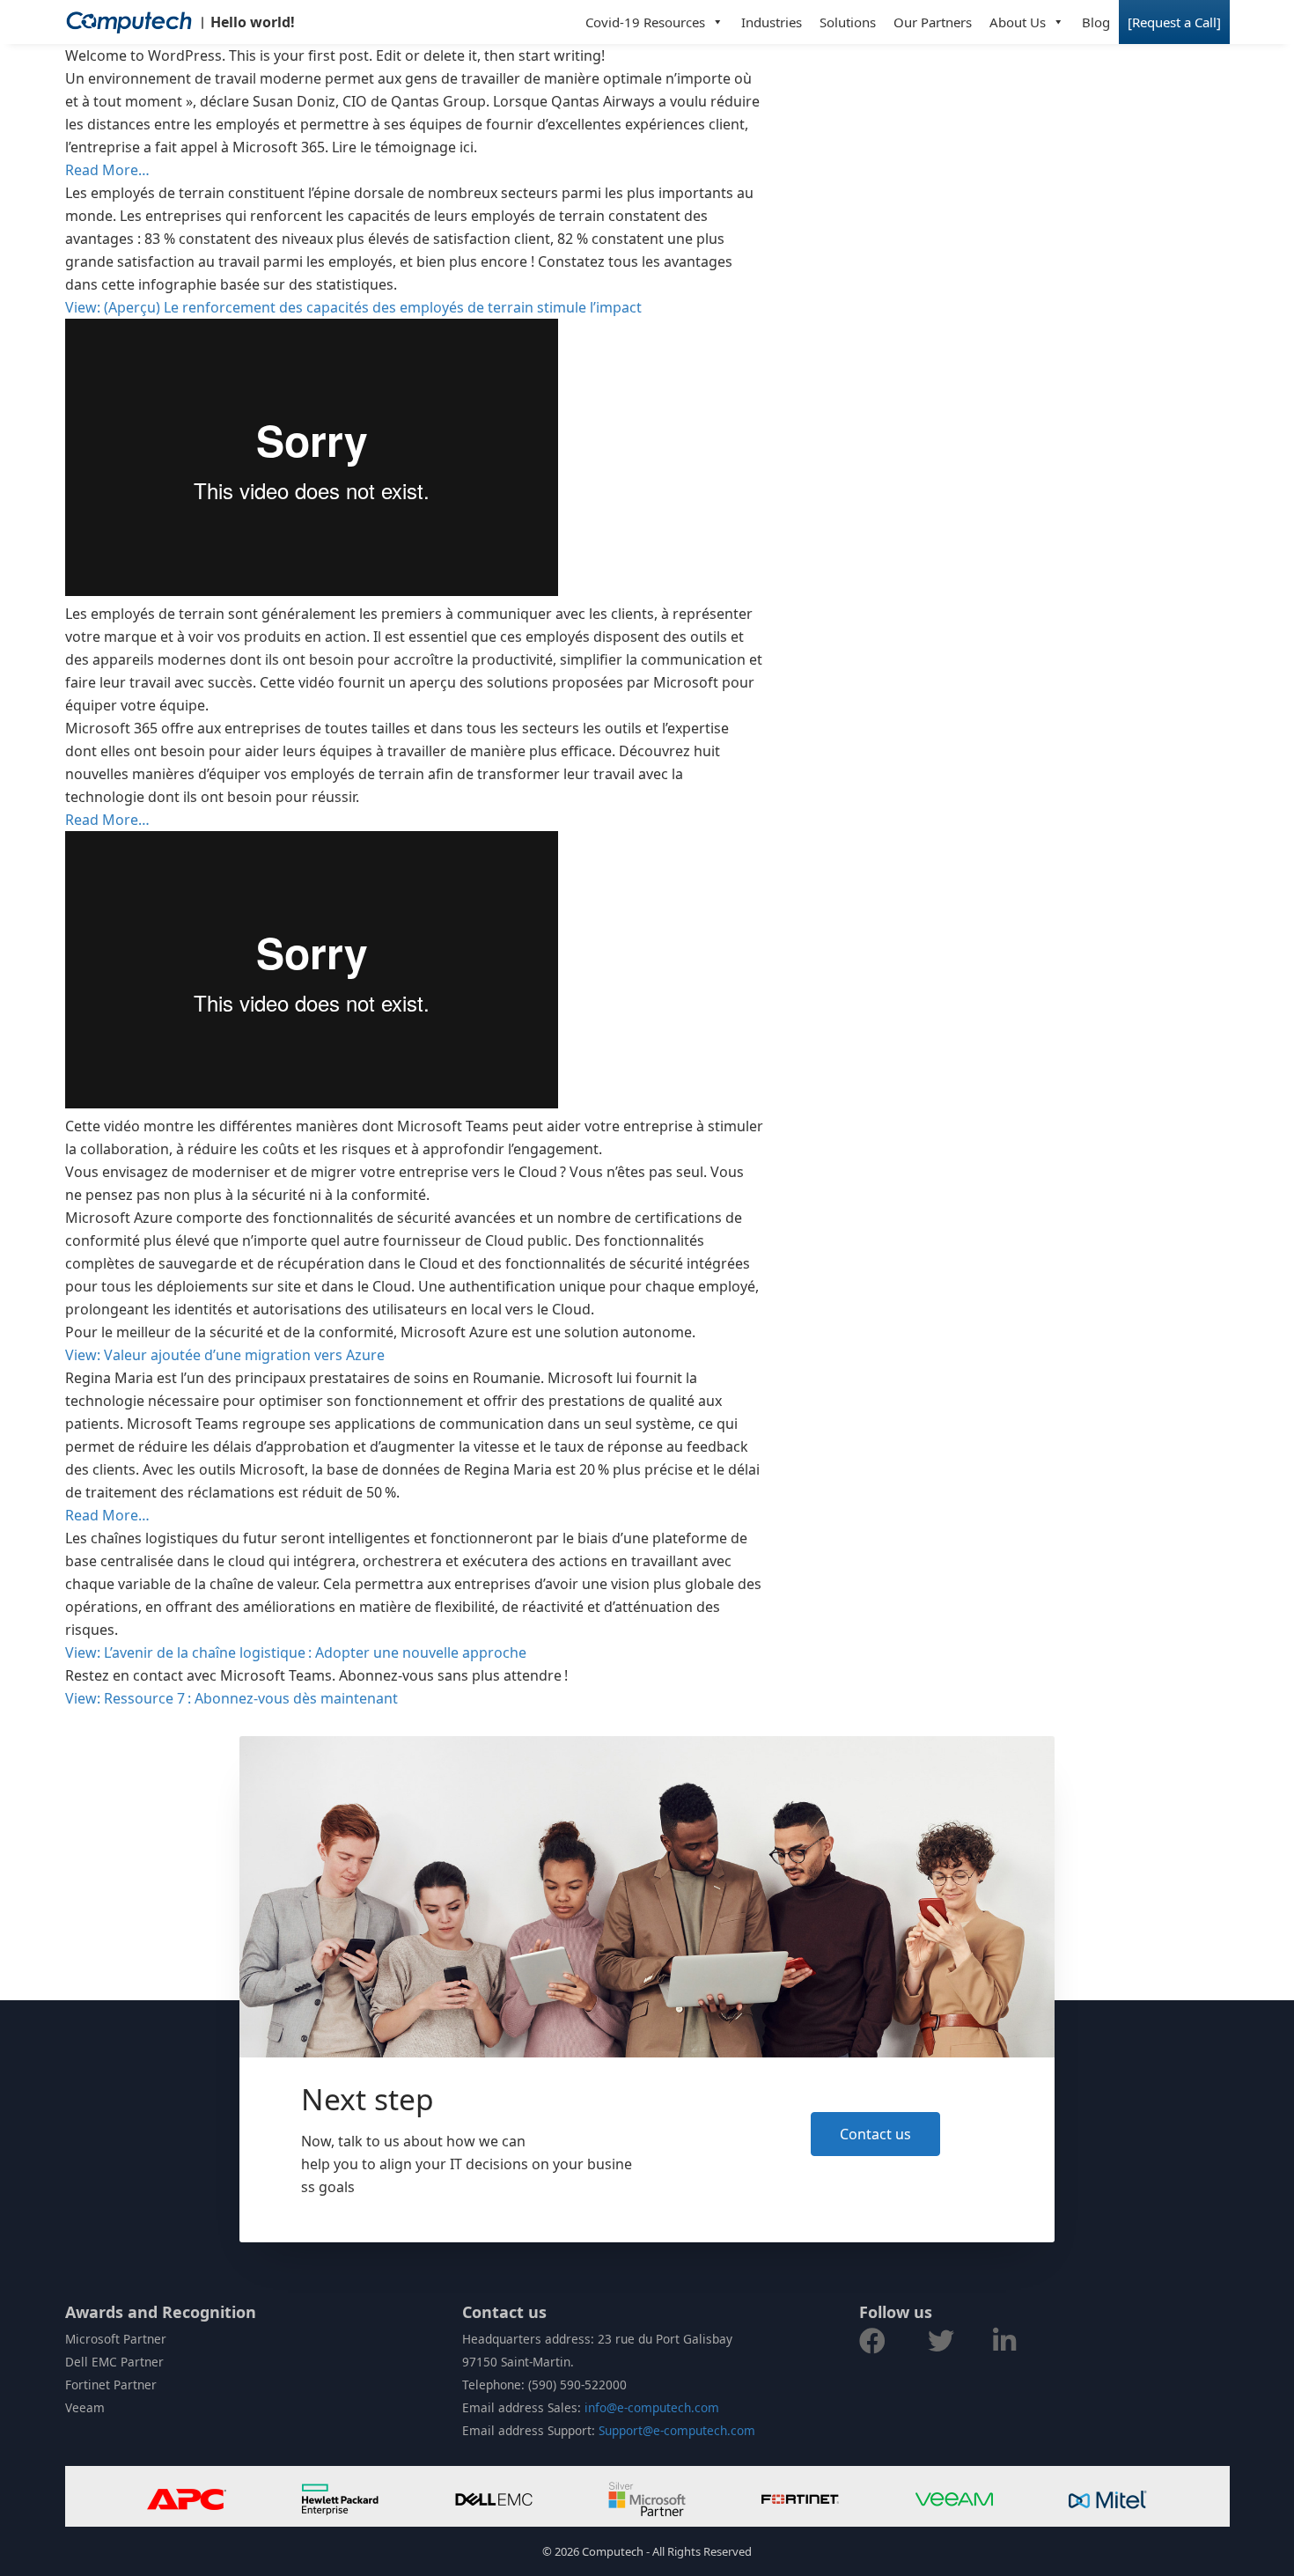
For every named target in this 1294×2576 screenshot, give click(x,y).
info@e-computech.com (652, 2407)
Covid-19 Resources (645, 22)
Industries (772, 22)
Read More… (107, 170)
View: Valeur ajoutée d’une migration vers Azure (225, 1355)
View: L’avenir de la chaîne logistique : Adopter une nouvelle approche (296, 1652)
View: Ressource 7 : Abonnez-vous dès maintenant (232, 1698)
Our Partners (933, 22)
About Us (1018, 22)
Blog (1096, 22)
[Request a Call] (1174, 22)
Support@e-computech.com (677, 2430)
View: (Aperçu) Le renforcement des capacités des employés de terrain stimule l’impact (353, 307)
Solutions (848, 22)
